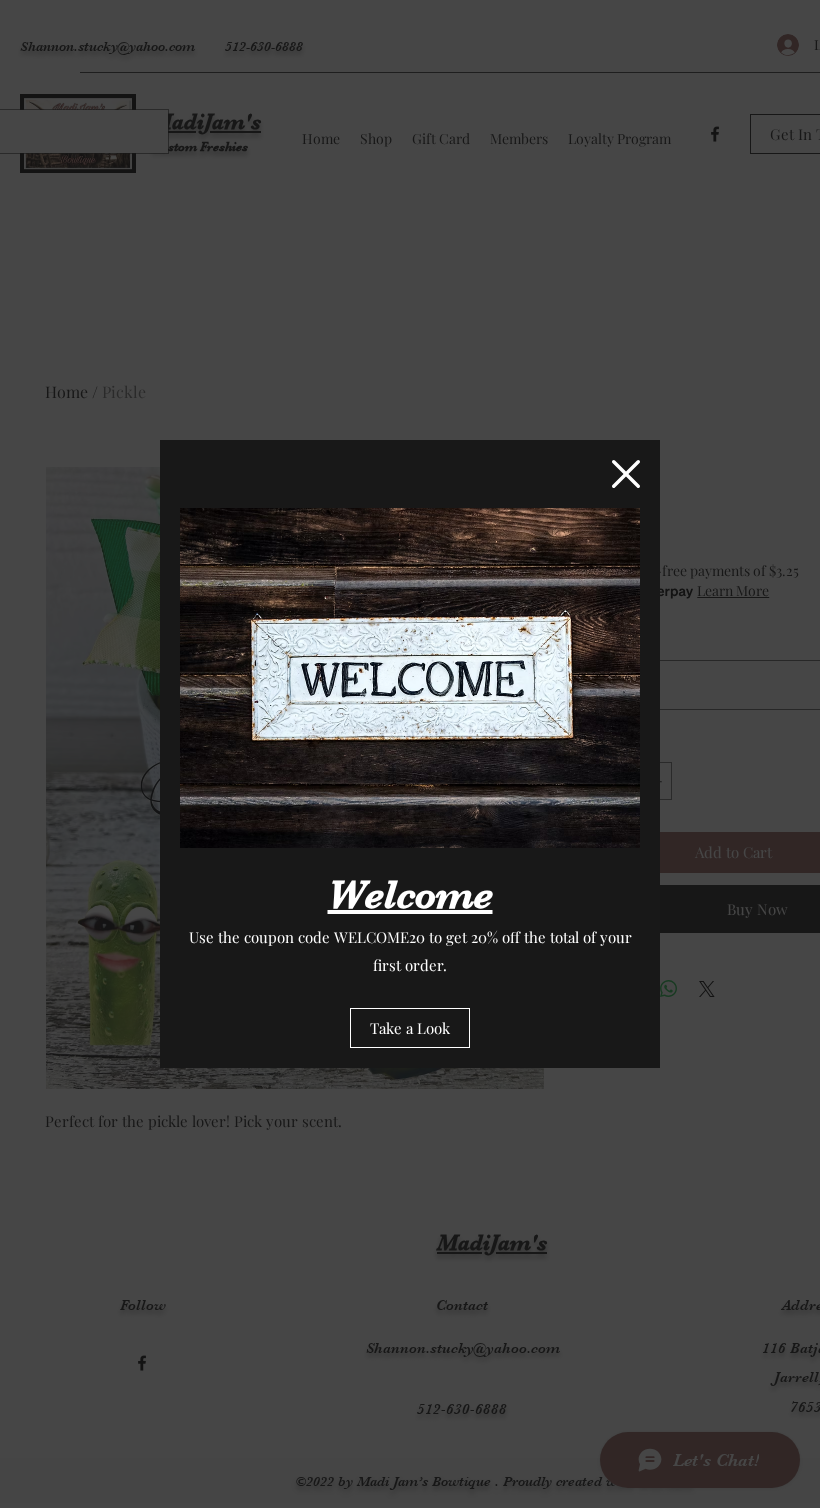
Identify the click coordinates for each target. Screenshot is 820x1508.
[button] (626, 474)
